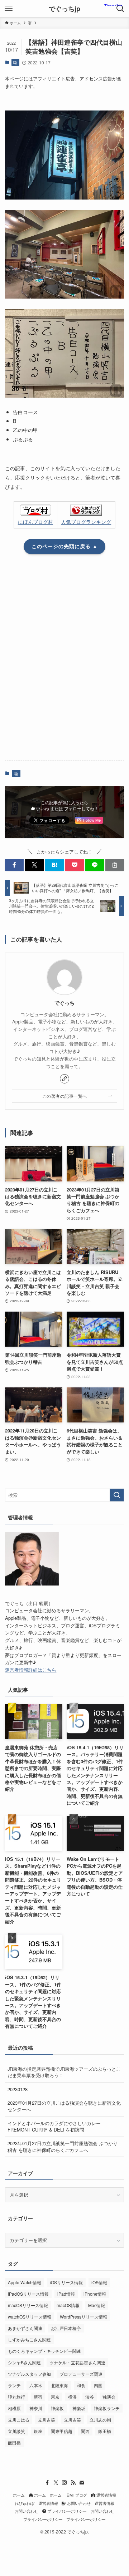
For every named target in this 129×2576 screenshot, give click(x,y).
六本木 (36, 2385)
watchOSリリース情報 (30, 2317)
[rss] (73, 2483)
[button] (14, 865)
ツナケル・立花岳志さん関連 (77, 2362)
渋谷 (90, 2397)
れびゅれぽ (25, 2503)
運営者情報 (106, 2495)
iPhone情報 (95, 2294)
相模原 (14, 2408)
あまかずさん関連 (25, 2328)
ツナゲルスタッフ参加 (29, 2374)
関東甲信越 (62, 2431)
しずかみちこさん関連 (29, 2339)
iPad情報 (66, 2294)
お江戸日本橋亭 (66, 2328)
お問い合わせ (78, 2503)
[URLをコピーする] (115, 865)
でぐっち (64, 1003)
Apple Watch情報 (25, 2282)
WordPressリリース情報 (83, 2317)
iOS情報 (99, 2282)
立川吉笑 (47, 2420)
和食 (81, 2385)
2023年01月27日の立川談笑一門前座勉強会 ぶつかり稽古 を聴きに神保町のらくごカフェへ (63, 2146)
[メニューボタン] (9, 9)
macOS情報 (68, 2305)
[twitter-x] (56, 2483)
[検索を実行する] (117, 1495)
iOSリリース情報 (66, 2282)
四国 (98, 2385)
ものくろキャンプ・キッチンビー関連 (44, 2351)
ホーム (19, 2495)
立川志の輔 (100, 2420)
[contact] (82, 2483)
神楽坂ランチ (107, 2408)
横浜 (72, 2397)
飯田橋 (105, 2431)
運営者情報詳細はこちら (31, 1670)
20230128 (18, 2089)
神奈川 (36, 2408)
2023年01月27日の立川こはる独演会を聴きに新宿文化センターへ (64, 2106)
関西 (85, 2431)
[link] (64, 1079)
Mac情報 (97, 2305)
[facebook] (47, 2483)
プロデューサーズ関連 (81, 2374)
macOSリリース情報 (28, 2305)
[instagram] (64, 2483)
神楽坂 (57, 2408)
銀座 (38, 2431)
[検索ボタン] (120, 9)
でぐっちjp (64, 9)
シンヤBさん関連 (24, 2362)
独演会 (109, 2397)
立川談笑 (16, 2431)
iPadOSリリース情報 (28, 2294)
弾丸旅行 (16, 2397)
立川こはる (19, 2420)
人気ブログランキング (86, 522)
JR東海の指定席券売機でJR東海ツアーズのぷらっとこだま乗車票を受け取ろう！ (64, 2072)
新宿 (38, 2397)
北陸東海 (59, 2385)
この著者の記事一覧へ (65, 1096)
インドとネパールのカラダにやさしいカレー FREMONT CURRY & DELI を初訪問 (54, 2126)
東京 (55, 2397)
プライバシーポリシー (66, 2511)
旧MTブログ (76, 2495)
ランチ (14, 2385)
